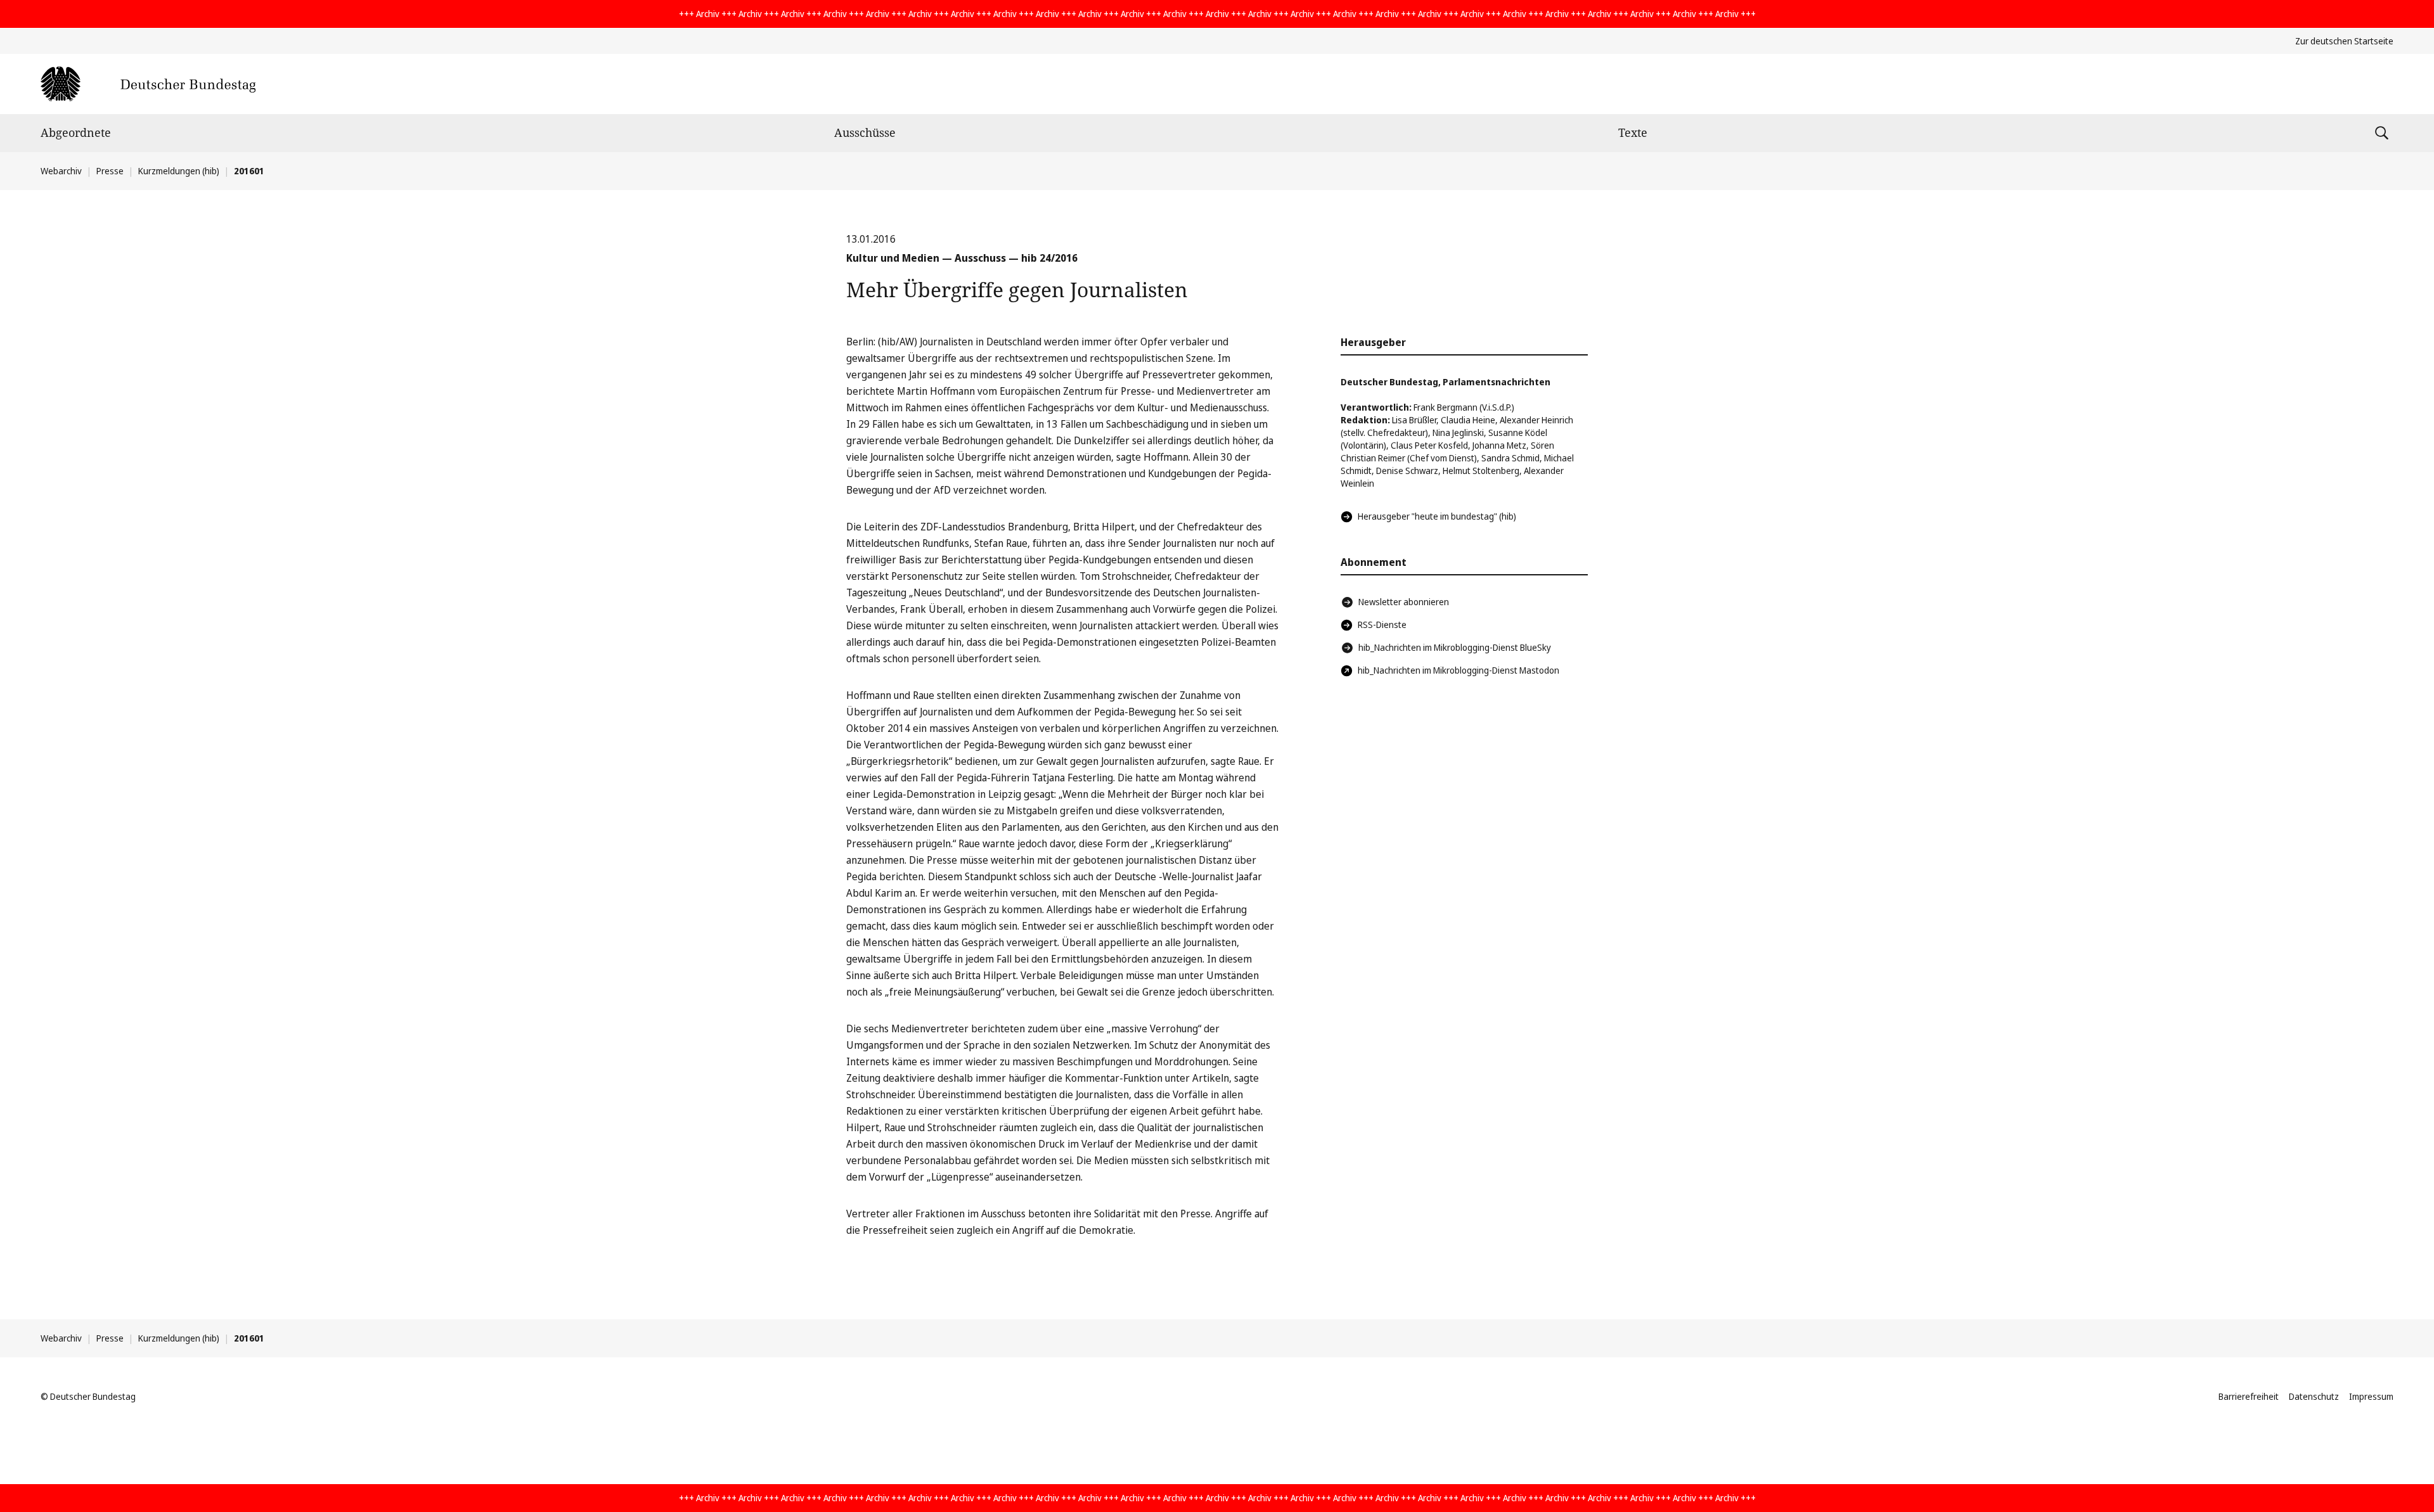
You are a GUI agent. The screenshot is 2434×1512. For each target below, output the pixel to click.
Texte (1633, 132)
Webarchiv (61, 171)
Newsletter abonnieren (1404, 602)
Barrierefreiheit (2249, 1396)
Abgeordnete (76, 132)
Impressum (2371, 1396)
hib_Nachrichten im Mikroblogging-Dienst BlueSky (1455, 647)
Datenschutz (2314, 1396)
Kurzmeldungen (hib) (179, 171)
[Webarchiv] (148, 84)
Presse (110, 171)
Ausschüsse (865, 132)
